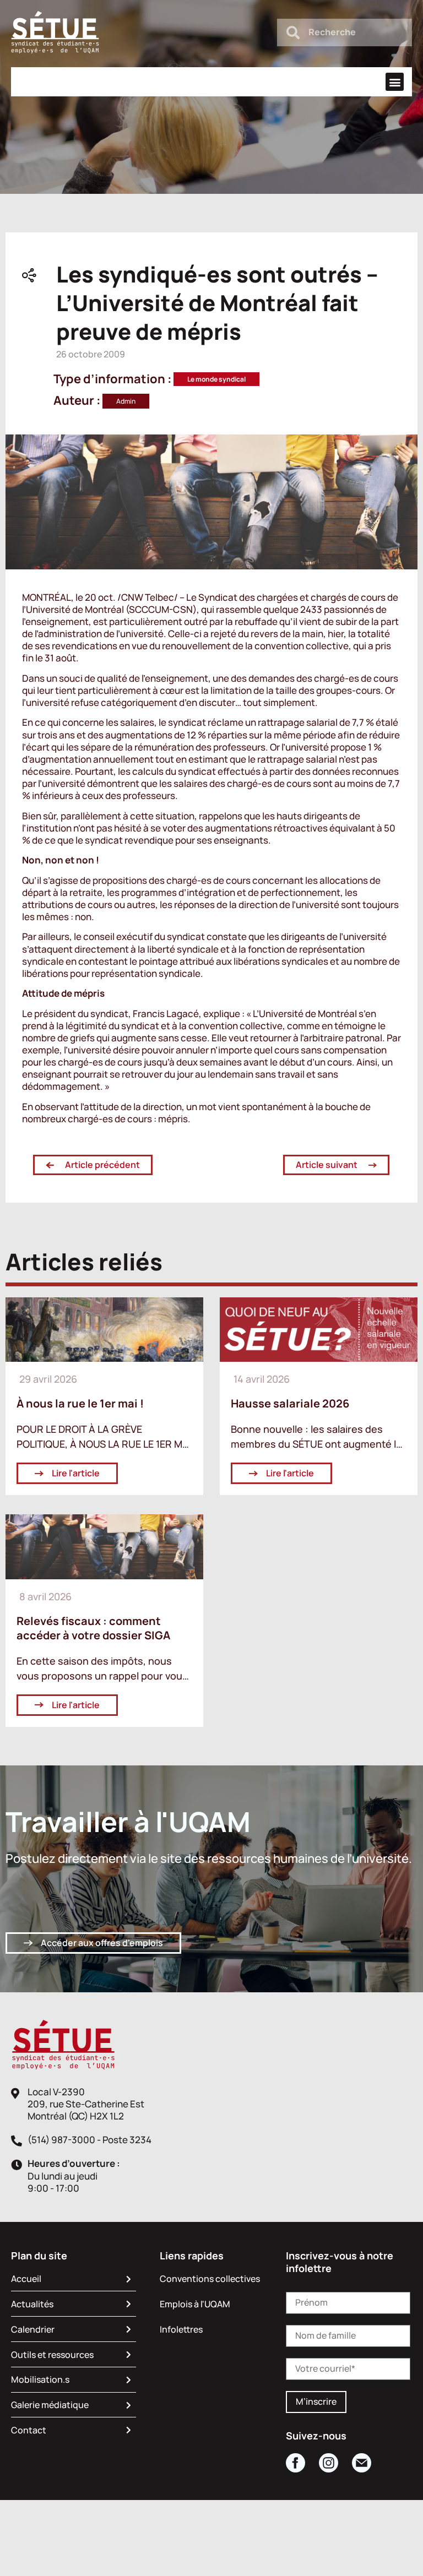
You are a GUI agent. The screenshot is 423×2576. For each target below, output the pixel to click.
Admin (126, 401)
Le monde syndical (216, 379)
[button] (395, 82)
